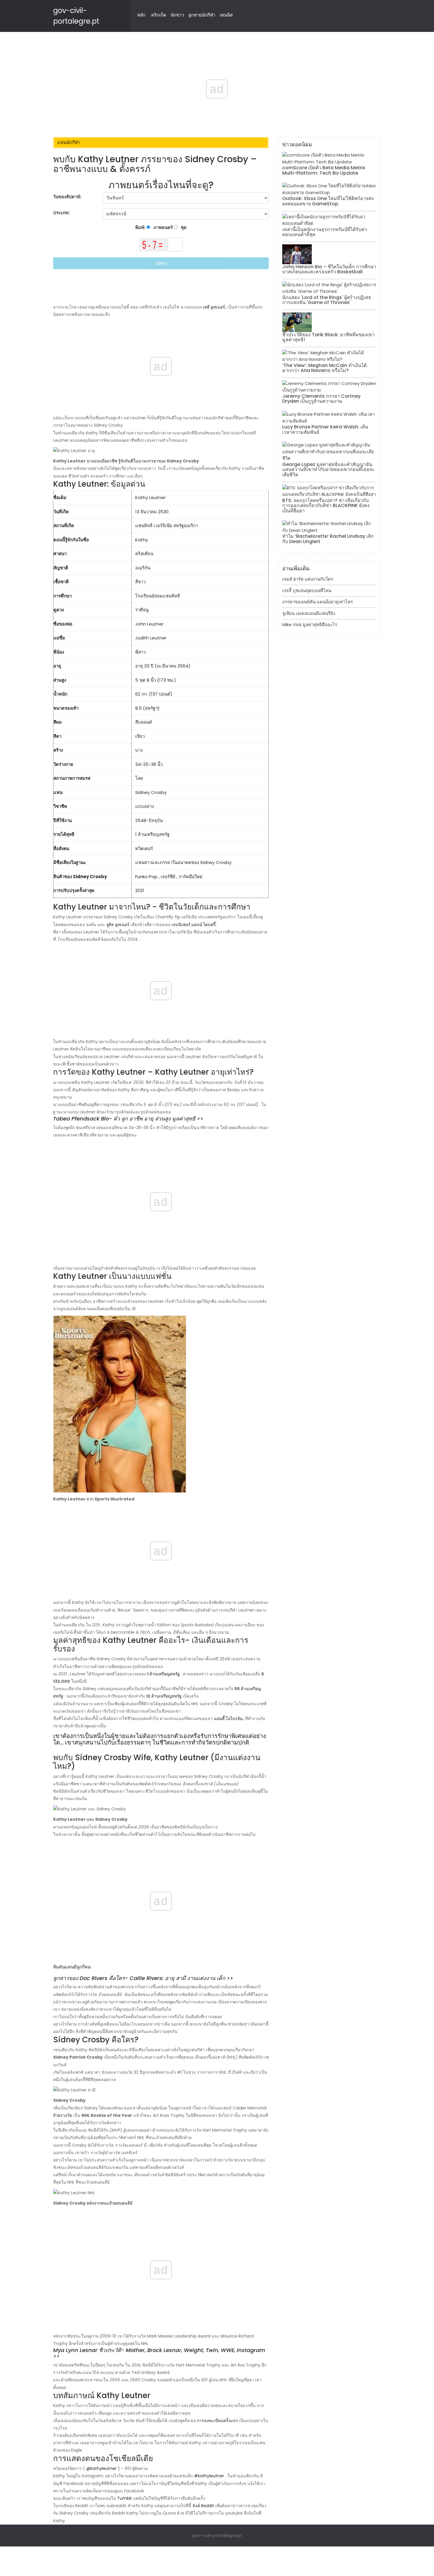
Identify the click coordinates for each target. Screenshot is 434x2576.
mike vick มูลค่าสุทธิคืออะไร (310, 624)
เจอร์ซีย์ (168, 877)
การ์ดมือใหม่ (191, 877)
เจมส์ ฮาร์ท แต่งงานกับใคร (308, 579)
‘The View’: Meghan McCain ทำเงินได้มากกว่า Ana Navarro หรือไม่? (324, 368)
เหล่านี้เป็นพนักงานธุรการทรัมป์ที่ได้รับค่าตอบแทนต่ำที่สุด (325, 232)
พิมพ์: (141, 227)
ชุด (183, 227)
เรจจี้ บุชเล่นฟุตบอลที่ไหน (307, 591)
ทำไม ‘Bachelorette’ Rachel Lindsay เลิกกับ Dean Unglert (328, 539)
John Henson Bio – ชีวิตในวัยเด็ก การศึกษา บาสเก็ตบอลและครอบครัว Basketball (329, 269)
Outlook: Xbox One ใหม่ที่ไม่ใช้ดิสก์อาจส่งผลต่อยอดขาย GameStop (328, 201)
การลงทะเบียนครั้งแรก (217, 2421)
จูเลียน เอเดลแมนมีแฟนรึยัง (309, 613)
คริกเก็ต (159, 15)
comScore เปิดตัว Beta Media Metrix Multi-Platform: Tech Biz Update (324, 170)
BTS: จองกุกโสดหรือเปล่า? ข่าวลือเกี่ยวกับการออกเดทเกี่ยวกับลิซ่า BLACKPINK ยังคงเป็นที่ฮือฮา (326, 506)
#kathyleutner (209, 2476)
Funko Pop (146, 877)
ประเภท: (62, 213)
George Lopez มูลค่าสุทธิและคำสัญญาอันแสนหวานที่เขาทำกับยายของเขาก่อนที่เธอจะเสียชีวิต (328, 470)
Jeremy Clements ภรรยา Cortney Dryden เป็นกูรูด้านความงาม (321, 399)
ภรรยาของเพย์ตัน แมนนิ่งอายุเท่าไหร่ (318, 602)
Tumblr (125, 2498)
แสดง (161, 263)
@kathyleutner (101, 2468)
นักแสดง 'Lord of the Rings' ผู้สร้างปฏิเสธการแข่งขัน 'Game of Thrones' (327, 300)
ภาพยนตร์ (163, 227)
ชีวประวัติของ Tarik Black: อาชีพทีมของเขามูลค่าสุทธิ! (328, 337)
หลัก (141, 15)
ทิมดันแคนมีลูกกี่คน (72, 1967)
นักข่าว (177, 15)
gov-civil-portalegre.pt (217, 2535)
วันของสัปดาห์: (67, 197)
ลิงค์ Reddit (203, 2506)
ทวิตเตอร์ (144, 848)
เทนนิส (226, 15)
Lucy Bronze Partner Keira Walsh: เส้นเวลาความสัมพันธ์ (325, 429)
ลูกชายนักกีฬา (202, 15)
